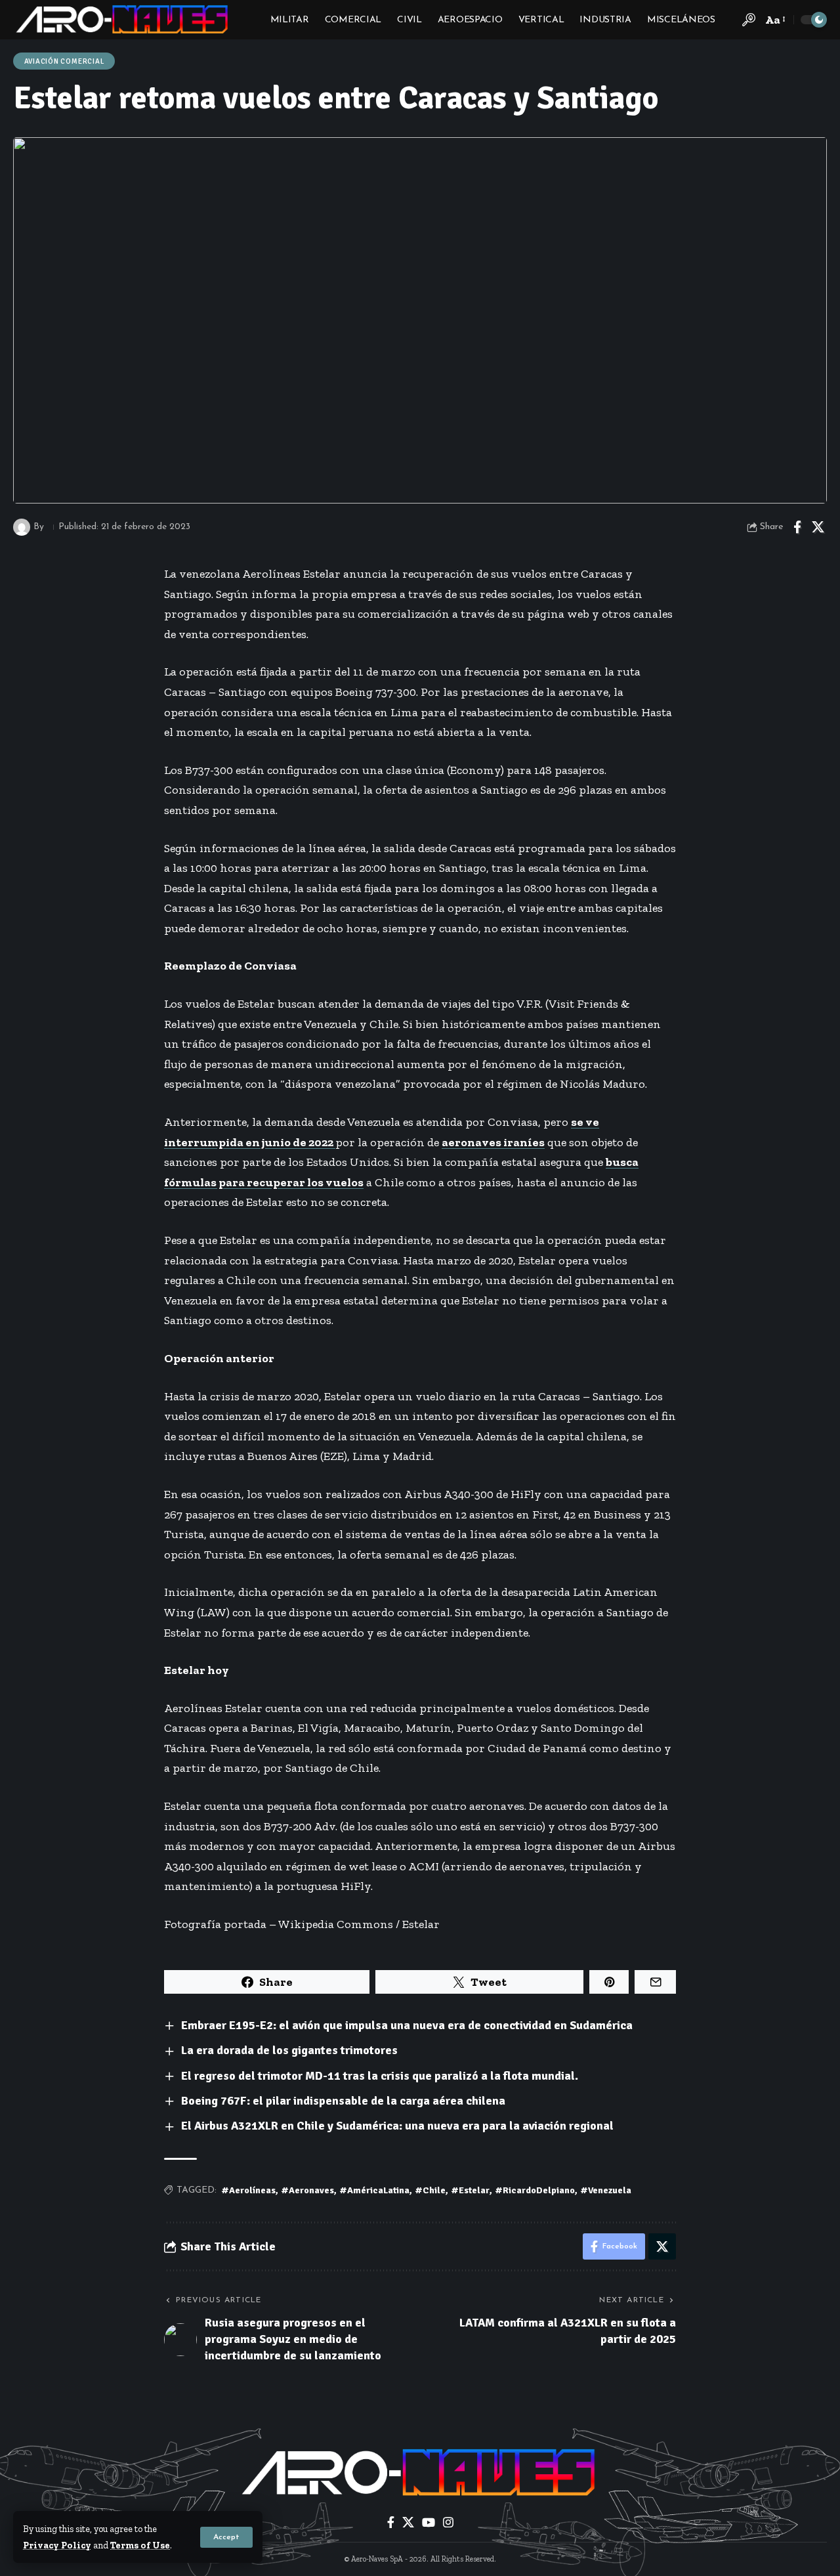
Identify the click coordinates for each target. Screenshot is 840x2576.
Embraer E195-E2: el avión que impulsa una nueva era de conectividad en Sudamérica (407, 2025)
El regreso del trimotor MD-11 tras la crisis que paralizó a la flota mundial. (380, 2076)
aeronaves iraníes (493, 1142)
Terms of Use (140, 2545)
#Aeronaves (307, 2190)
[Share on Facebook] (797, 527)
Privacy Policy (57, 2545)
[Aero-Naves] (123, 20)
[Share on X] (818, 527)
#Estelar (470, 2190)
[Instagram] (448, 2522)
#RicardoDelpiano (535, 2190)
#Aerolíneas (248, 2190)
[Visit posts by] (22, 527)
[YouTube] (429, 2522)
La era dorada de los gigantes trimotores (289, 2050)
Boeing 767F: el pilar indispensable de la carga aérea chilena (343, 2101)
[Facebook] (391, 2522)
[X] (408, 2522)
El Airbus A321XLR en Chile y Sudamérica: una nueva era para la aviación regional (397, 2126)
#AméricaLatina (374, 2190)
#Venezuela (606, 2190)
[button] (226, 2537)
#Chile (430, 2190)
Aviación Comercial (64, 61)
